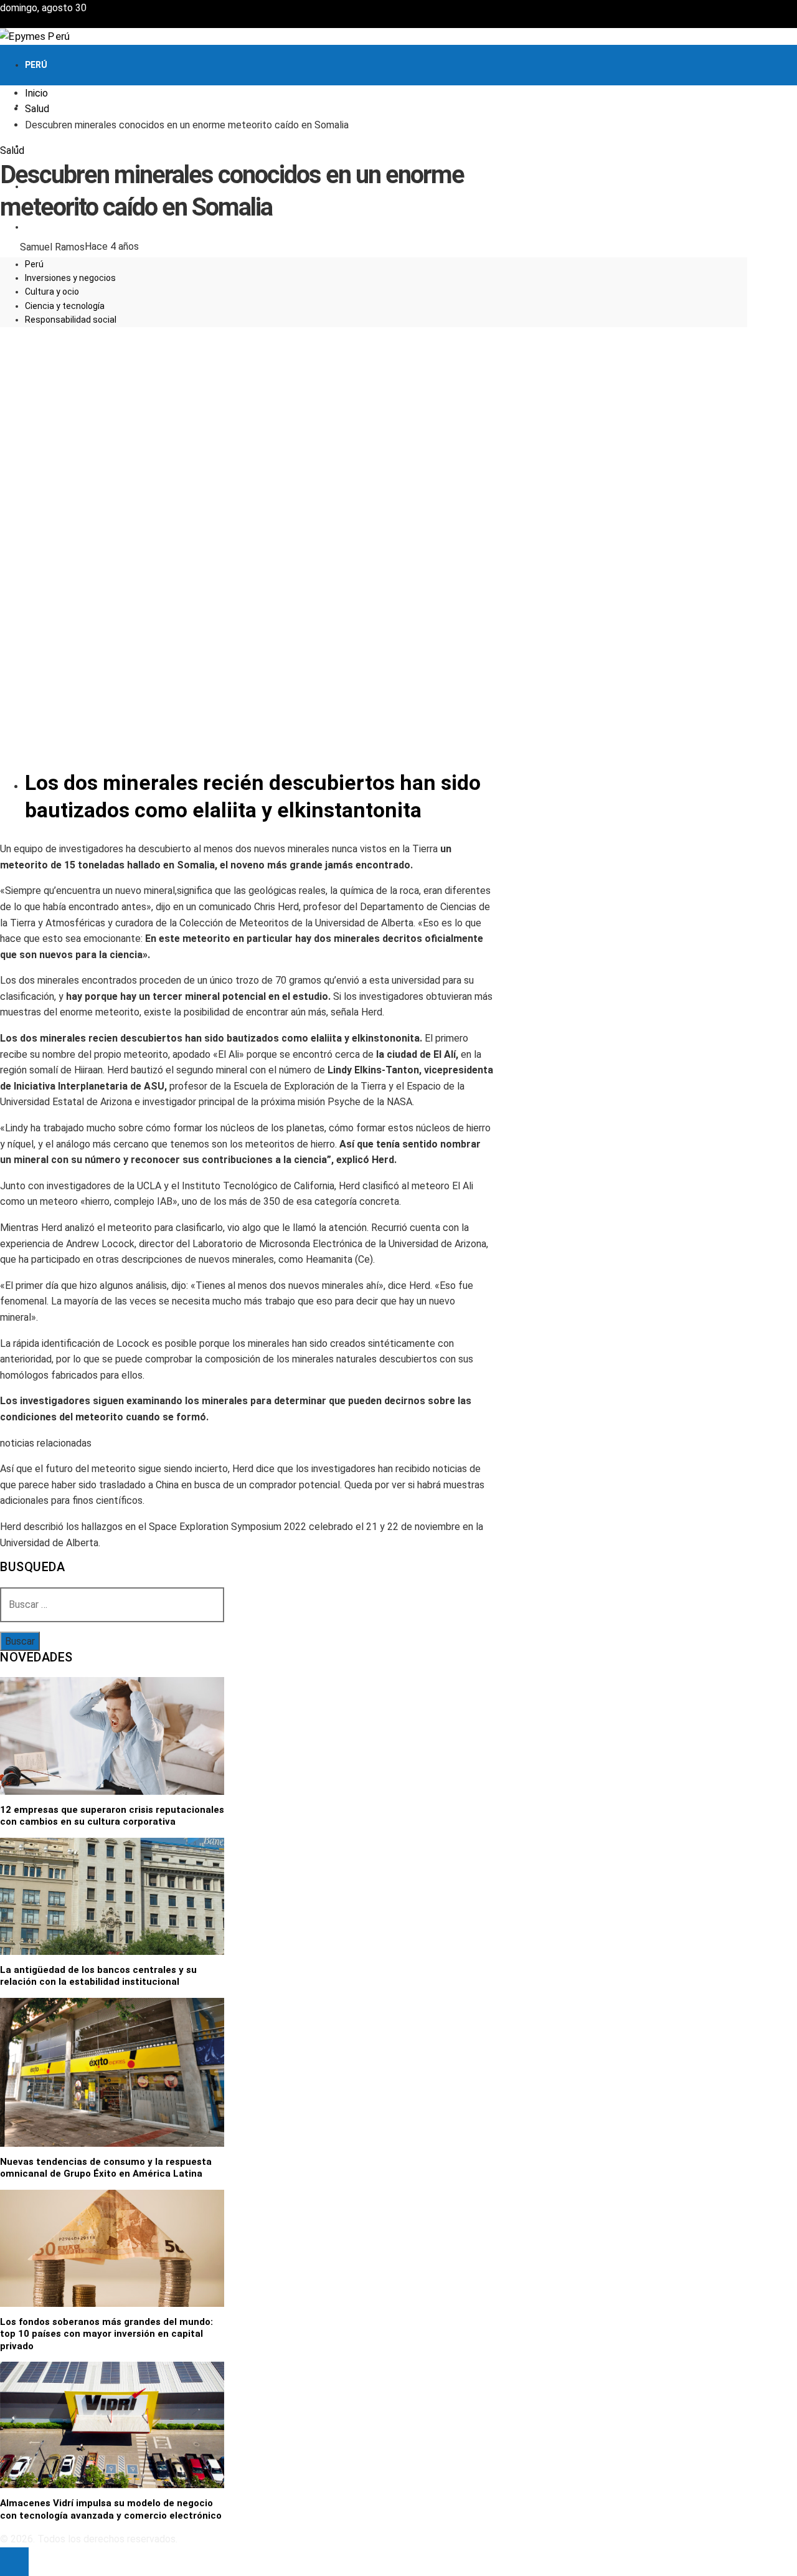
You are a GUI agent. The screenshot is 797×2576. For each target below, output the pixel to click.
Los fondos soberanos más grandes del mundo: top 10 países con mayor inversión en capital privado (106, 2334)
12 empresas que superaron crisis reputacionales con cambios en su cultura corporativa (112, 1816)
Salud (12, 150)
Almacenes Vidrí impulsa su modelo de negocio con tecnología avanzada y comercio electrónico (111, 2509)
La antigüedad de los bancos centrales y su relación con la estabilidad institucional (98, 1976)
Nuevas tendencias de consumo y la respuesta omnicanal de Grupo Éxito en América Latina (106, 2168)
